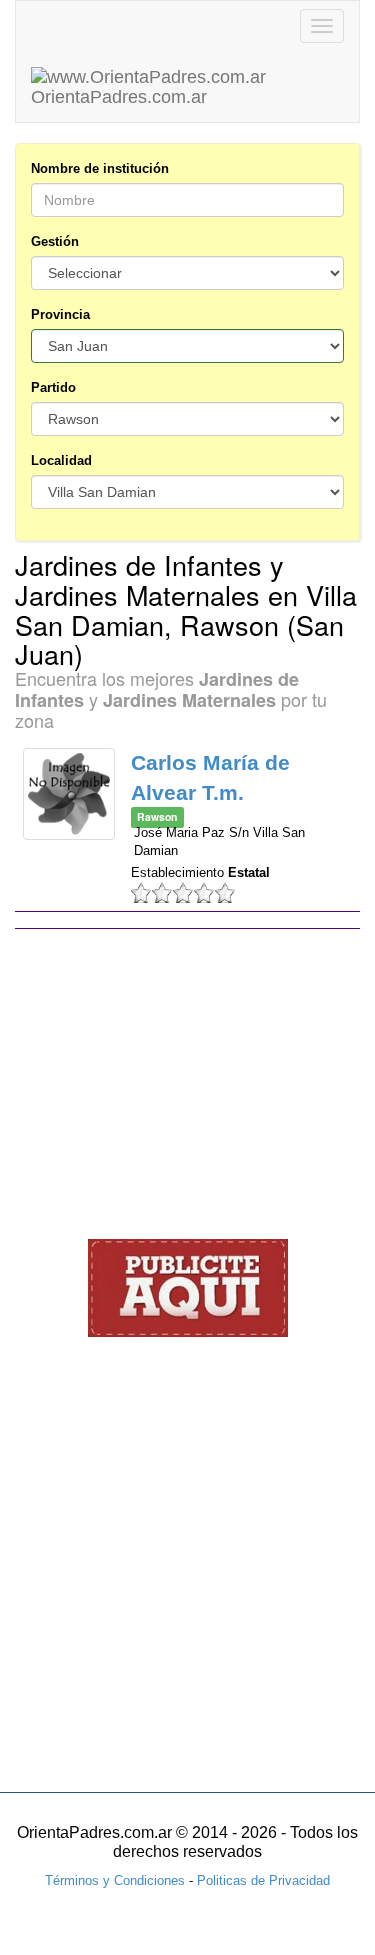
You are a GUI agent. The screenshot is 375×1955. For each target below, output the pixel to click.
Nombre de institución (100, 168)
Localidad (61, 460)
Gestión (55, 241)
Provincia (60, 314)
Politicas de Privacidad (263, 1880)
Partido (53, 387)
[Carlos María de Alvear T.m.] (69, 794)
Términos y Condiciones (115, 1880)
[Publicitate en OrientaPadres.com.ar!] (188, 1287)
